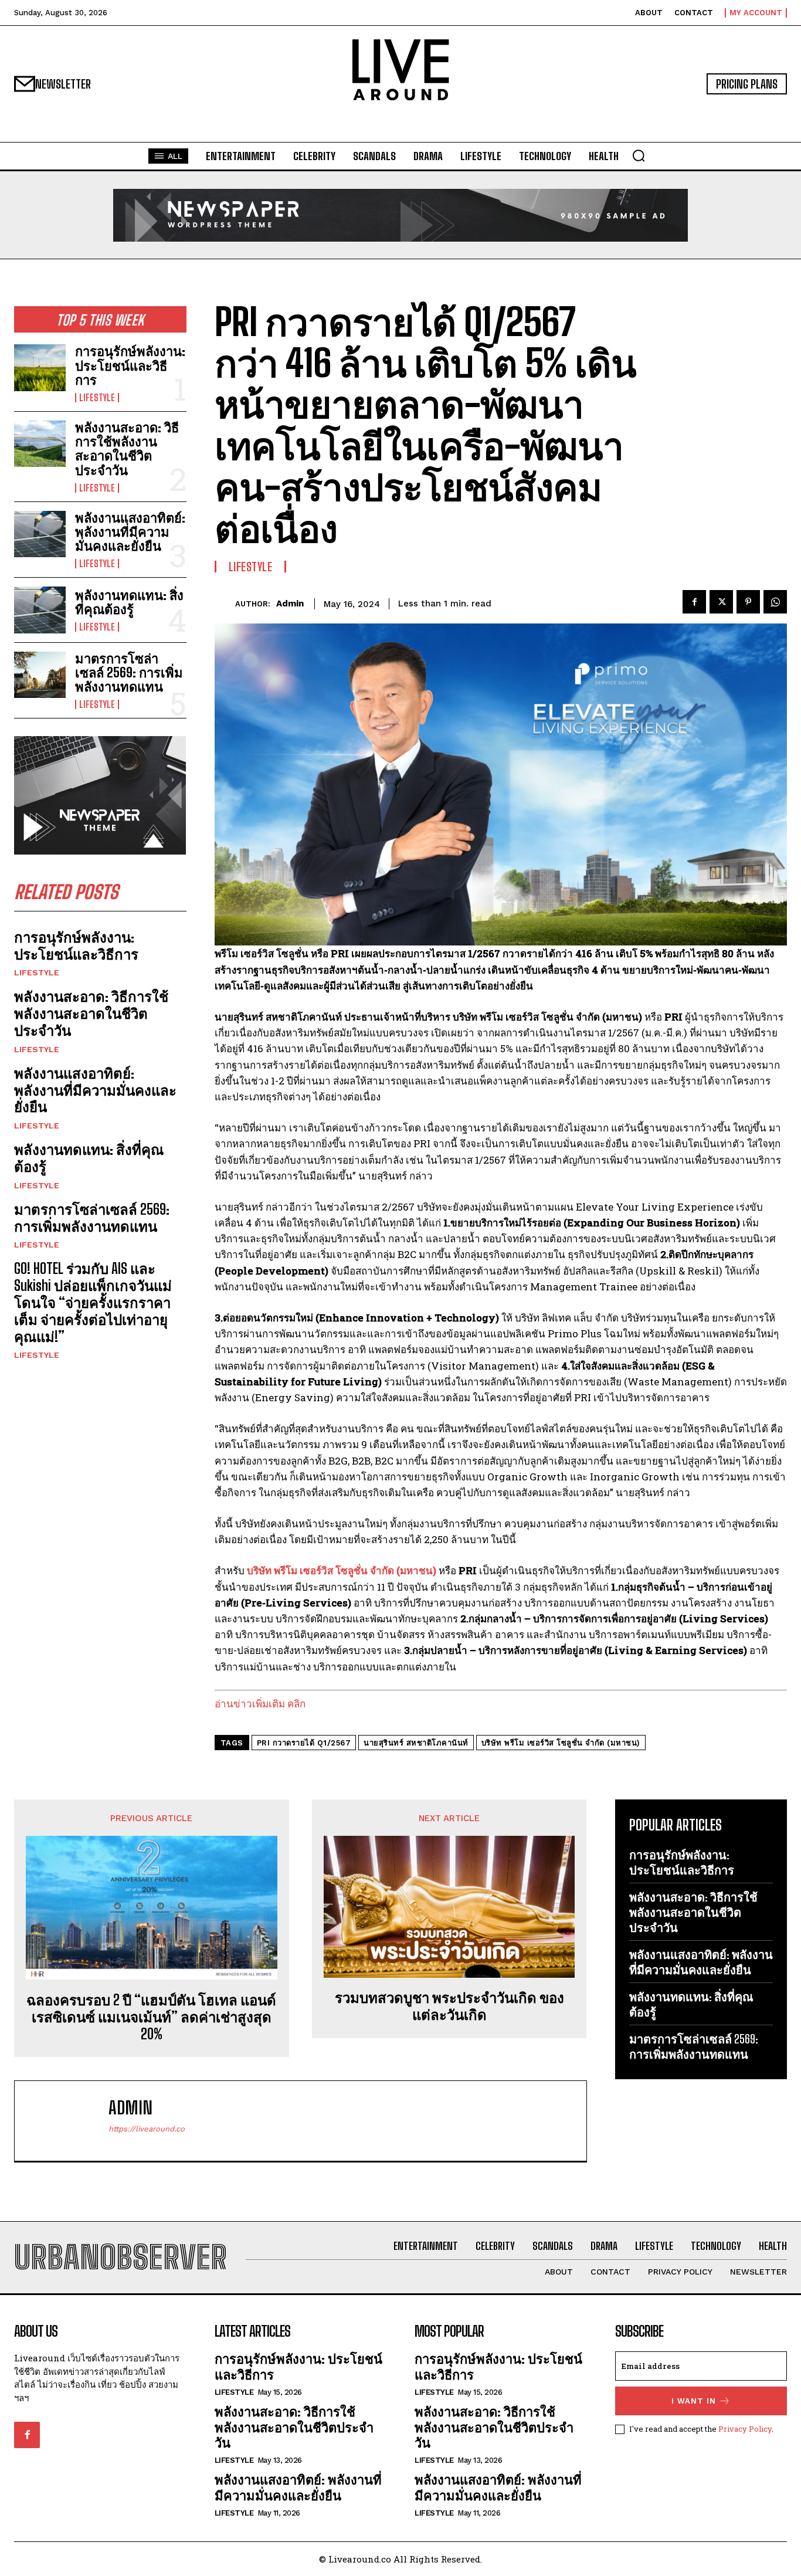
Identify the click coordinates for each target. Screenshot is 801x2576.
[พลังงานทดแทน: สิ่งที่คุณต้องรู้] (40, 610)
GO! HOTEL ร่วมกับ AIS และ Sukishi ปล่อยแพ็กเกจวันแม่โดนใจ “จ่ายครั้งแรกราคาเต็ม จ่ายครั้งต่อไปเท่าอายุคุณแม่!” (93, 1302)
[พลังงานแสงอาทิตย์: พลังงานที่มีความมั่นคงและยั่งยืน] (40, 534)
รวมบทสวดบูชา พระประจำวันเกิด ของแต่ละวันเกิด (449, 2006)
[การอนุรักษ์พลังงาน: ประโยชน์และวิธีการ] (40, 367)
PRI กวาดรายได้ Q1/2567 (304, 1743)
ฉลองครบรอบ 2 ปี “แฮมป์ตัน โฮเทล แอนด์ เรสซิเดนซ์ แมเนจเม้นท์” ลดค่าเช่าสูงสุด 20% (151, 2017)
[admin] (225, 604)
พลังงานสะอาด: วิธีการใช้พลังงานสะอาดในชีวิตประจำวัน (127, 449)
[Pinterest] (748, 602)
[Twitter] (721, 602)
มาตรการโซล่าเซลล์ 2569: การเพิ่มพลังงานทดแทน (129, 672)
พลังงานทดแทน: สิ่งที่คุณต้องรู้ (129, 602)
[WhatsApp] (775, 602)
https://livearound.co (147, 2129)
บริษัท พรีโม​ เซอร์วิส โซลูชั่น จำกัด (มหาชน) (561, 1743)
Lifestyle (97, 398)
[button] (639, 155)
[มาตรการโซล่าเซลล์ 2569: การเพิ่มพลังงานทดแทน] (40, 675)
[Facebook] (694, 602)
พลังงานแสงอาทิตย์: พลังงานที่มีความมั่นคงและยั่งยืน (130, 532)
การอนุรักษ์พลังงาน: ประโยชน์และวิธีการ (130, 365)
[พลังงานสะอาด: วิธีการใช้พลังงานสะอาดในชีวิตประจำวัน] (40, 444)
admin (290, 604)
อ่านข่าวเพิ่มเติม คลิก (260, 1704)
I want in (694, 2401)
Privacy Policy (745, 2429)
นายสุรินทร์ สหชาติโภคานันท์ (416, 1743)
